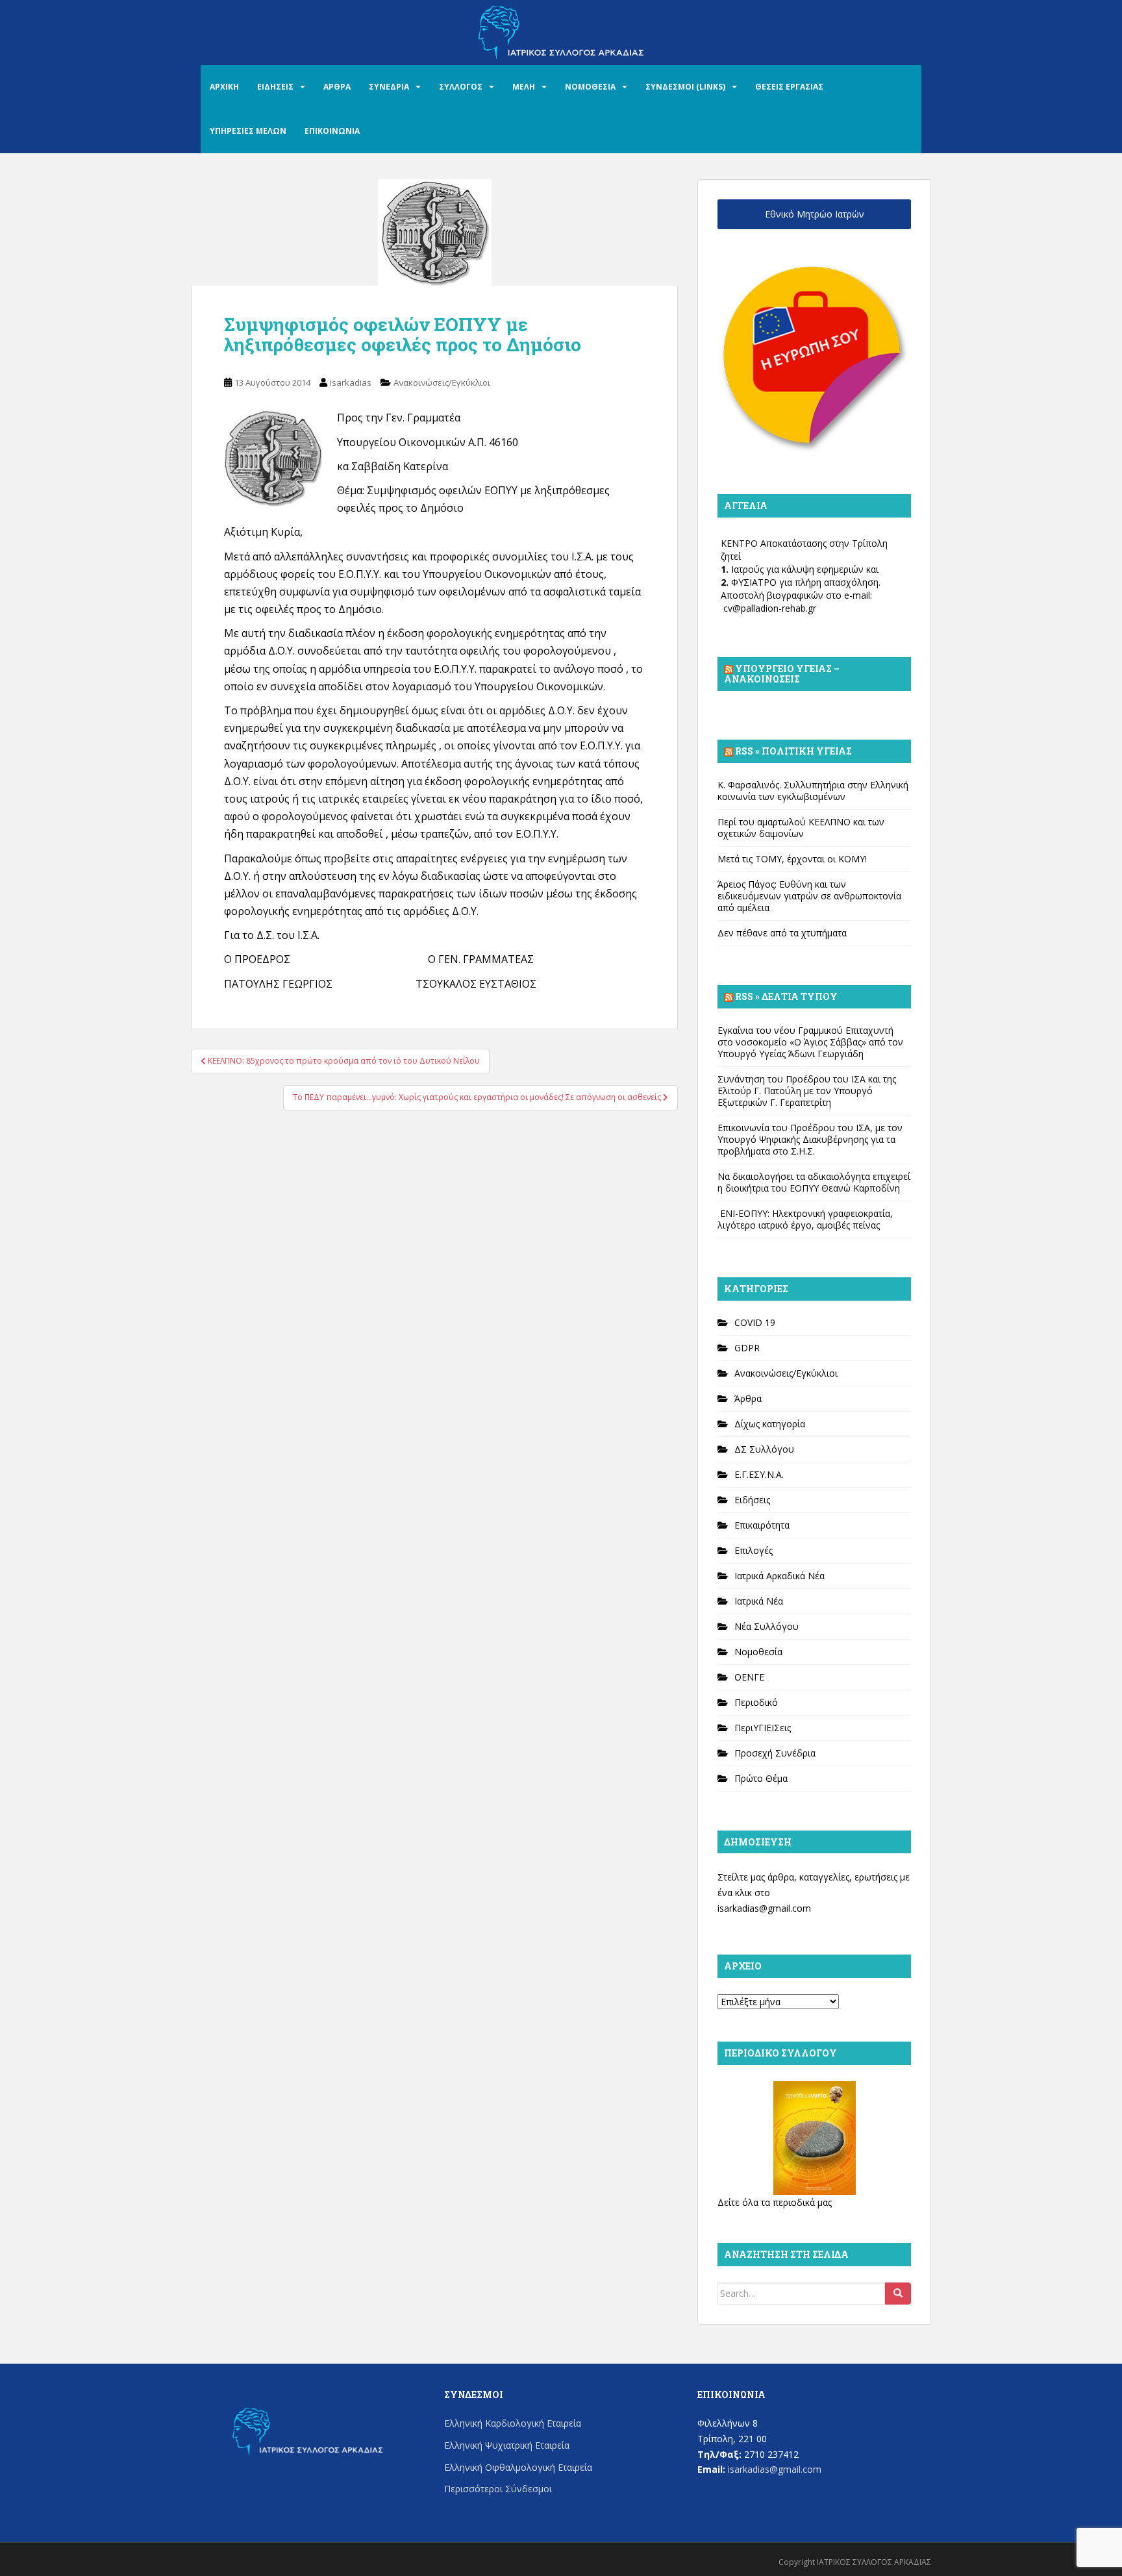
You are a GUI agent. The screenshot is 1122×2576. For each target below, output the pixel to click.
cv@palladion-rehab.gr (770, 608)
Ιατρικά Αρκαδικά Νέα (779, 1576)
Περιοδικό (756, 1702)
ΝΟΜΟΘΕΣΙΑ (590, 87)
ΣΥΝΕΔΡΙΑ (389, 87)
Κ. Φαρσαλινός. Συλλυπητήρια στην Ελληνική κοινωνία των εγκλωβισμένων (813, 791)
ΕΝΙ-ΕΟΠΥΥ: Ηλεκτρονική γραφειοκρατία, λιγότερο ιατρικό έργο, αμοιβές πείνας (805, 1219)
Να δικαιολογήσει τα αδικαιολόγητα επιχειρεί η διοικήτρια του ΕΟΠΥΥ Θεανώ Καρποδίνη (814, 1182)
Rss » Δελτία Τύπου (786, 996)
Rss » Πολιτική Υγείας (793, 751)
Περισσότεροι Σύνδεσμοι (498, 2489)
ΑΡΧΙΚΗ (224, 87)
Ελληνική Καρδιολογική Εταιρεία (513, 2423)
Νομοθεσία (758, 1652)
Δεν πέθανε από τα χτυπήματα (782, 933)
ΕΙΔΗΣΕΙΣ (275, 87)
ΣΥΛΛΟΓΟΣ (461, 87)
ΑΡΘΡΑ (337, 87)
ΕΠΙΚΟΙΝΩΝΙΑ (332, 131)
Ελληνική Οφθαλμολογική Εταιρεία (518, 2467)
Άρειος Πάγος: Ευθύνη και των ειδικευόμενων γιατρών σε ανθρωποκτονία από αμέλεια (809, 896)
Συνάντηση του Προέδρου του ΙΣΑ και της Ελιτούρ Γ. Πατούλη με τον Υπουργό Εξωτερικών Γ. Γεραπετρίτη (807, 1091)
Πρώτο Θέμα (761, 1778)
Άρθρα (748, 1398)
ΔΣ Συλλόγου (764, 1449)
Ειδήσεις (752, 1500)
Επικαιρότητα (762, 1525)
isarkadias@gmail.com (764, 1908)
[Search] (898, 2294)
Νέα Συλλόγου (767, 1626)
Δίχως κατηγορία (770, 1424)
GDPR (747, 1348)
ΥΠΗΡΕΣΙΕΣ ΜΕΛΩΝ (248, 131)
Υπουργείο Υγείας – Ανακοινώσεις (782, 674)
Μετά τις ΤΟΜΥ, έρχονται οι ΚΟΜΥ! (792, 859)
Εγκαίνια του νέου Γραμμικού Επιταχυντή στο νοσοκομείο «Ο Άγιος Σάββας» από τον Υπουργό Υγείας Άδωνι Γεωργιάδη (810, 1042)
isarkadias (351, 382)
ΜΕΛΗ (524, 87)
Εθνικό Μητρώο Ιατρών (815, 214)
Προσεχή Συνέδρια (775, 1753)
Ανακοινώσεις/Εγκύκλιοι (442, 382)
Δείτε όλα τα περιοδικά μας (775, 2202)
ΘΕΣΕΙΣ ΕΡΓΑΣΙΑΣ (789, 87)
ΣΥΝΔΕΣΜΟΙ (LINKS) (685, 87)
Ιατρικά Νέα (759, 1601)
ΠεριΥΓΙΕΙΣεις (763, 1728)
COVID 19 (755, 1322)
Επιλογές (754, 1550)
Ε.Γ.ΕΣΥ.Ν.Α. (759, 1474)
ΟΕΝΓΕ (749, 1677)
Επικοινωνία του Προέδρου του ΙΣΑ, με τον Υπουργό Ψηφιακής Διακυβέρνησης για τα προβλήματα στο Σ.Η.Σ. (810, 1139)
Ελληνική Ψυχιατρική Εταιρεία (507, 2445)
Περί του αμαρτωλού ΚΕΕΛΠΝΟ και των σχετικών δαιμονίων (801, 828)
